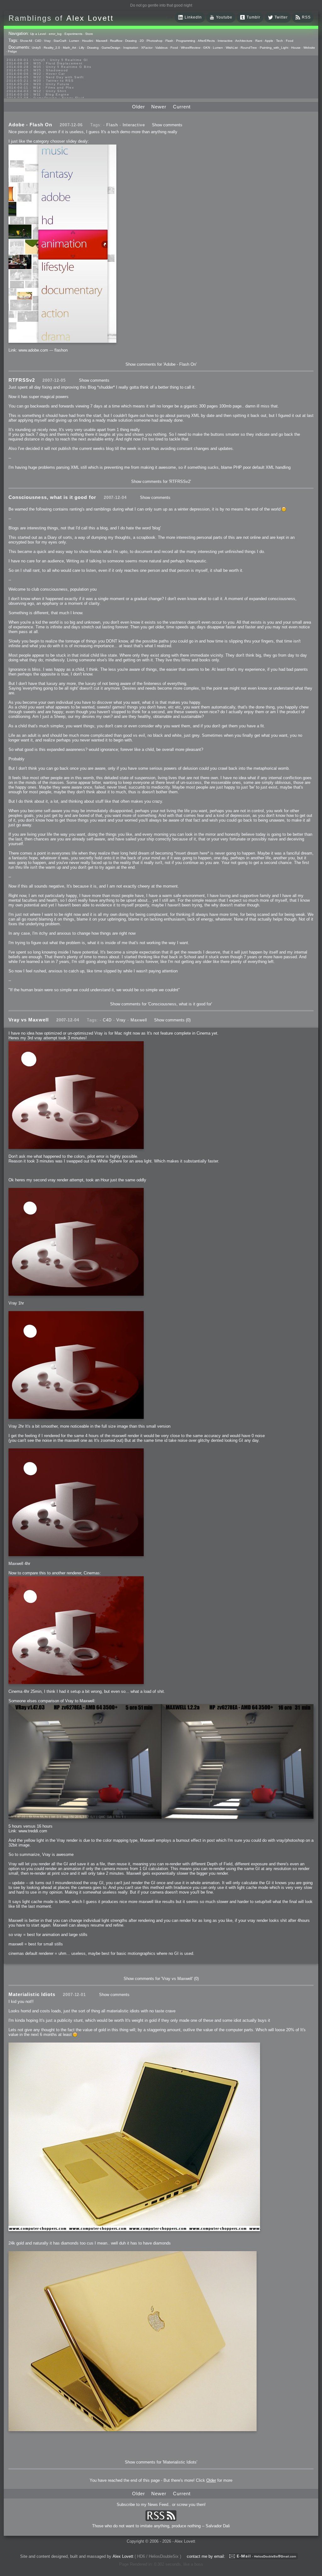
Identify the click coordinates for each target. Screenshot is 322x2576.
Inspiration (131, 48)
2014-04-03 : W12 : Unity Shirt (36, 91)
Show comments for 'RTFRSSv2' (161, 481)
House (296, 48)
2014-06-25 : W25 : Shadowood (37, 70)
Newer (159, 107)
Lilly (82, 48)
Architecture (244, 41)
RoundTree (249, 48)
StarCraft (60, 41)
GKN (207, 48)
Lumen (74, 41)
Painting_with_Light (274, 48)
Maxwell (102, 41)
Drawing (131, 41)
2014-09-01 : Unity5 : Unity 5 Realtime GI (47, 60)
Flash (169, 41)
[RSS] (298, 19)
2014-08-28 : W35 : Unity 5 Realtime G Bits (49, 67)
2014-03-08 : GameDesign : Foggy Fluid (46, 98)
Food (290, 41)
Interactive (225, 41)
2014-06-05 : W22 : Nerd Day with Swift (45, 77)
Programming (186, 41)
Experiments (73, 34)
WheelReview (191, 48)
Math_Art (69, 48)
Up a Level (38, 34)
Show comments (167, 125)
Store (89, 34)
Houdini (88, 41)
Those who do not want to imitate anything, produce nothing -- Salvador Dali (161, 2526)
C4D (38, 41)
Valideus (161, 48)
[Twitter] (270, 19)
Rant (259, 41)
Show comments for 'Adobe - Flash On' (161, 364)
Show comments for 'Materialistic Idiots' (161, 2462)
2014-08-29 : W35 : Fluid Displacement (45, 63)
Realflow (116, 41)
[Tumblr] (242, 19)
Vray (47, 41)
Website (309, 48)
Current (182, 107)
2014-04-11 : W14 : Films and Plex (40, 88)
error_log (55, 34)
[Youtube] (212, 19)
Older (139, 107)
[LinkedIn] (180, 19)
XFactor (147, 48)
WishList (232, 48)
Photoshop (155, 41)
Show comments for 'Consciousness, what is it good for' (161, 1004)
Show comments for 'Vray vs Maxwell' (159, 1979)
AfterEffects (206, 41)
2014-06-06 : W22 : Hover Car (36, 74)
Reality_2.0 (52, 48)
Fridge (12, 51)
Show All (26, 41)
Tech (280, 41)
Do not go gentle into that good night (161, 5)
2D (142, 41)
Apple (269, 41)
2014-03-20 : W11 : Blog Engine (38, 94)
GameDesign (111, 48)
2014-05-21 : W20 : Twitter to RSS (40, 81)
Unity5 (36, 48)
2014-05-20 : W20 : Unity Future (38, 84)
